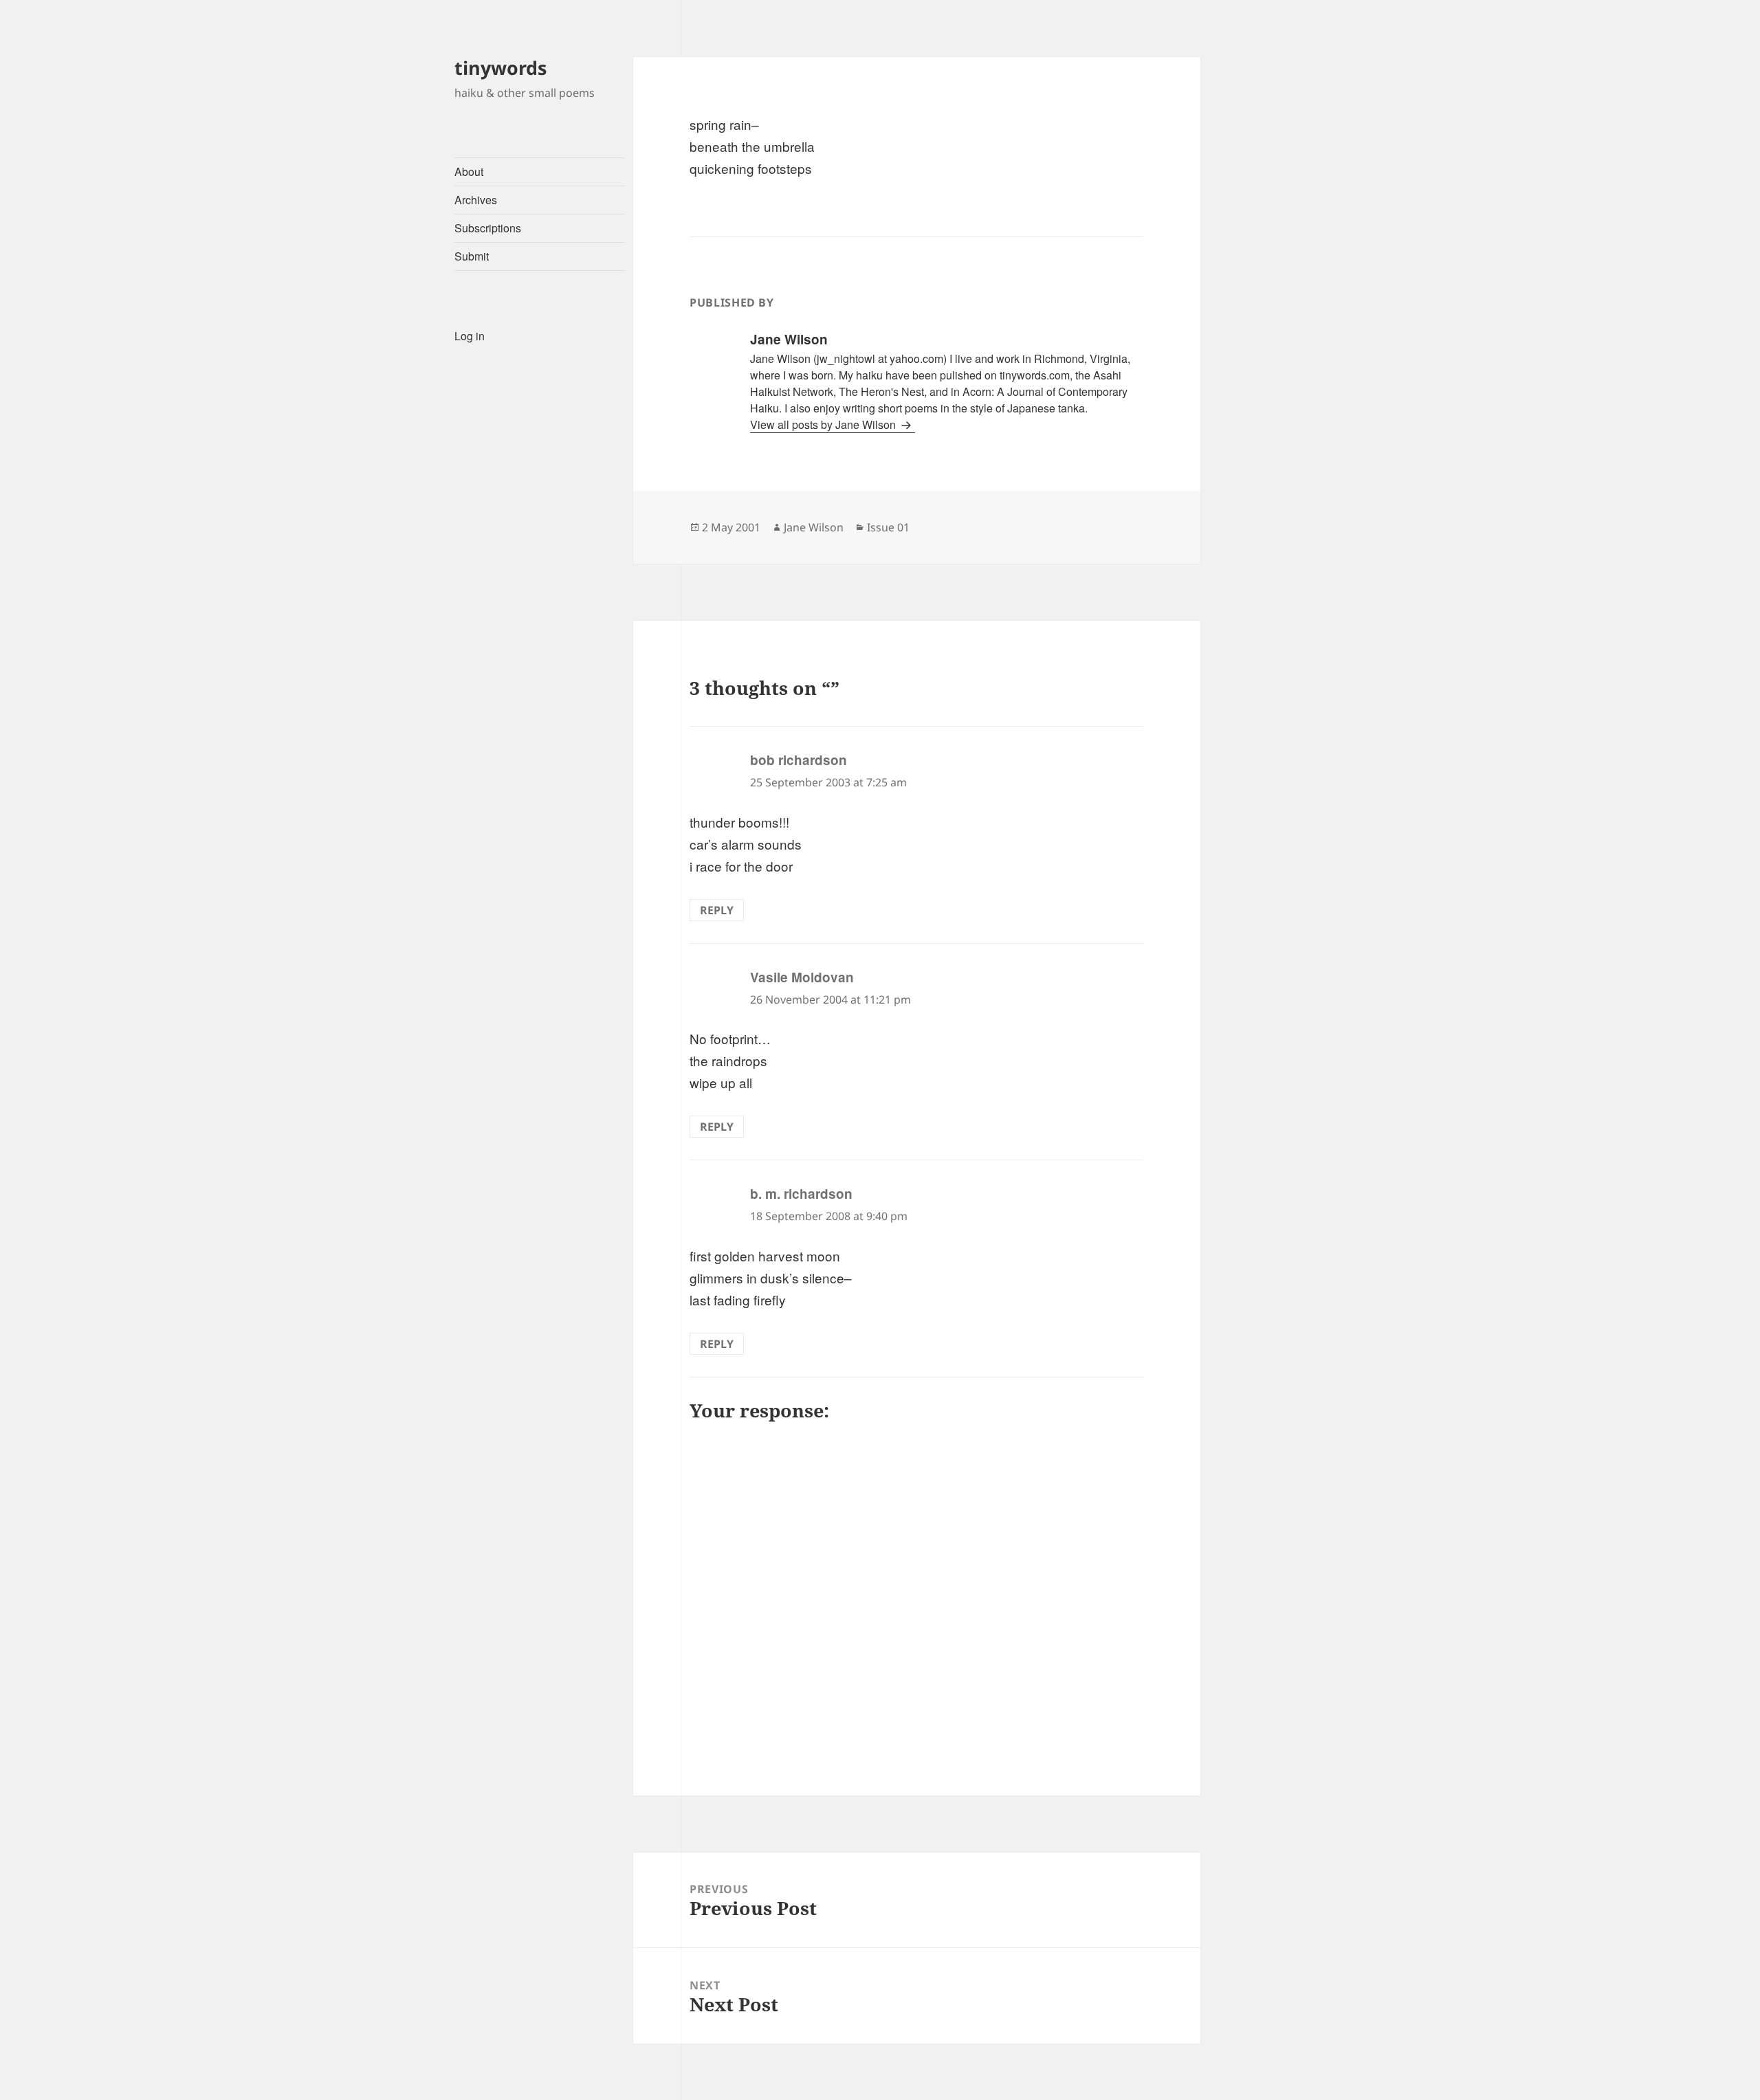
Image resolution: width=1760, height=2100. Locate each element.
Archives (476, 200)
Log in (470, 336)
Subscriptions (488, 228)
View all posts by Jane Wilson (824, 424)
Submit (472, 256)
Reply (717, 910)
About (469, 172)
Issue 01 (888, 527)
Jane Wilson (814, 527)
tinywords (500, 68)
